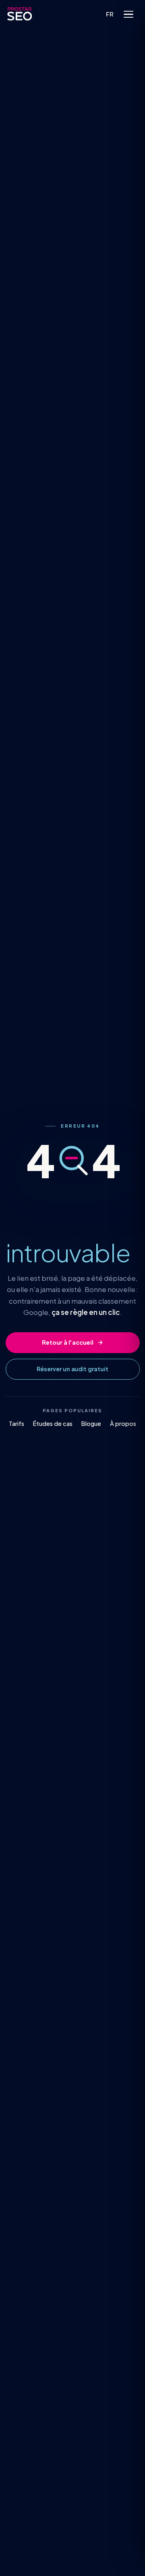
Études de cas (53, 1423)
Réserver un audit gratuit (72, 1369)
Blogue (91, 1423)
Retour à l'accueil (68, 1342)
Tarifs (17, 1423)
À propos (123, 1423)
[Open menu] (128, 14)
